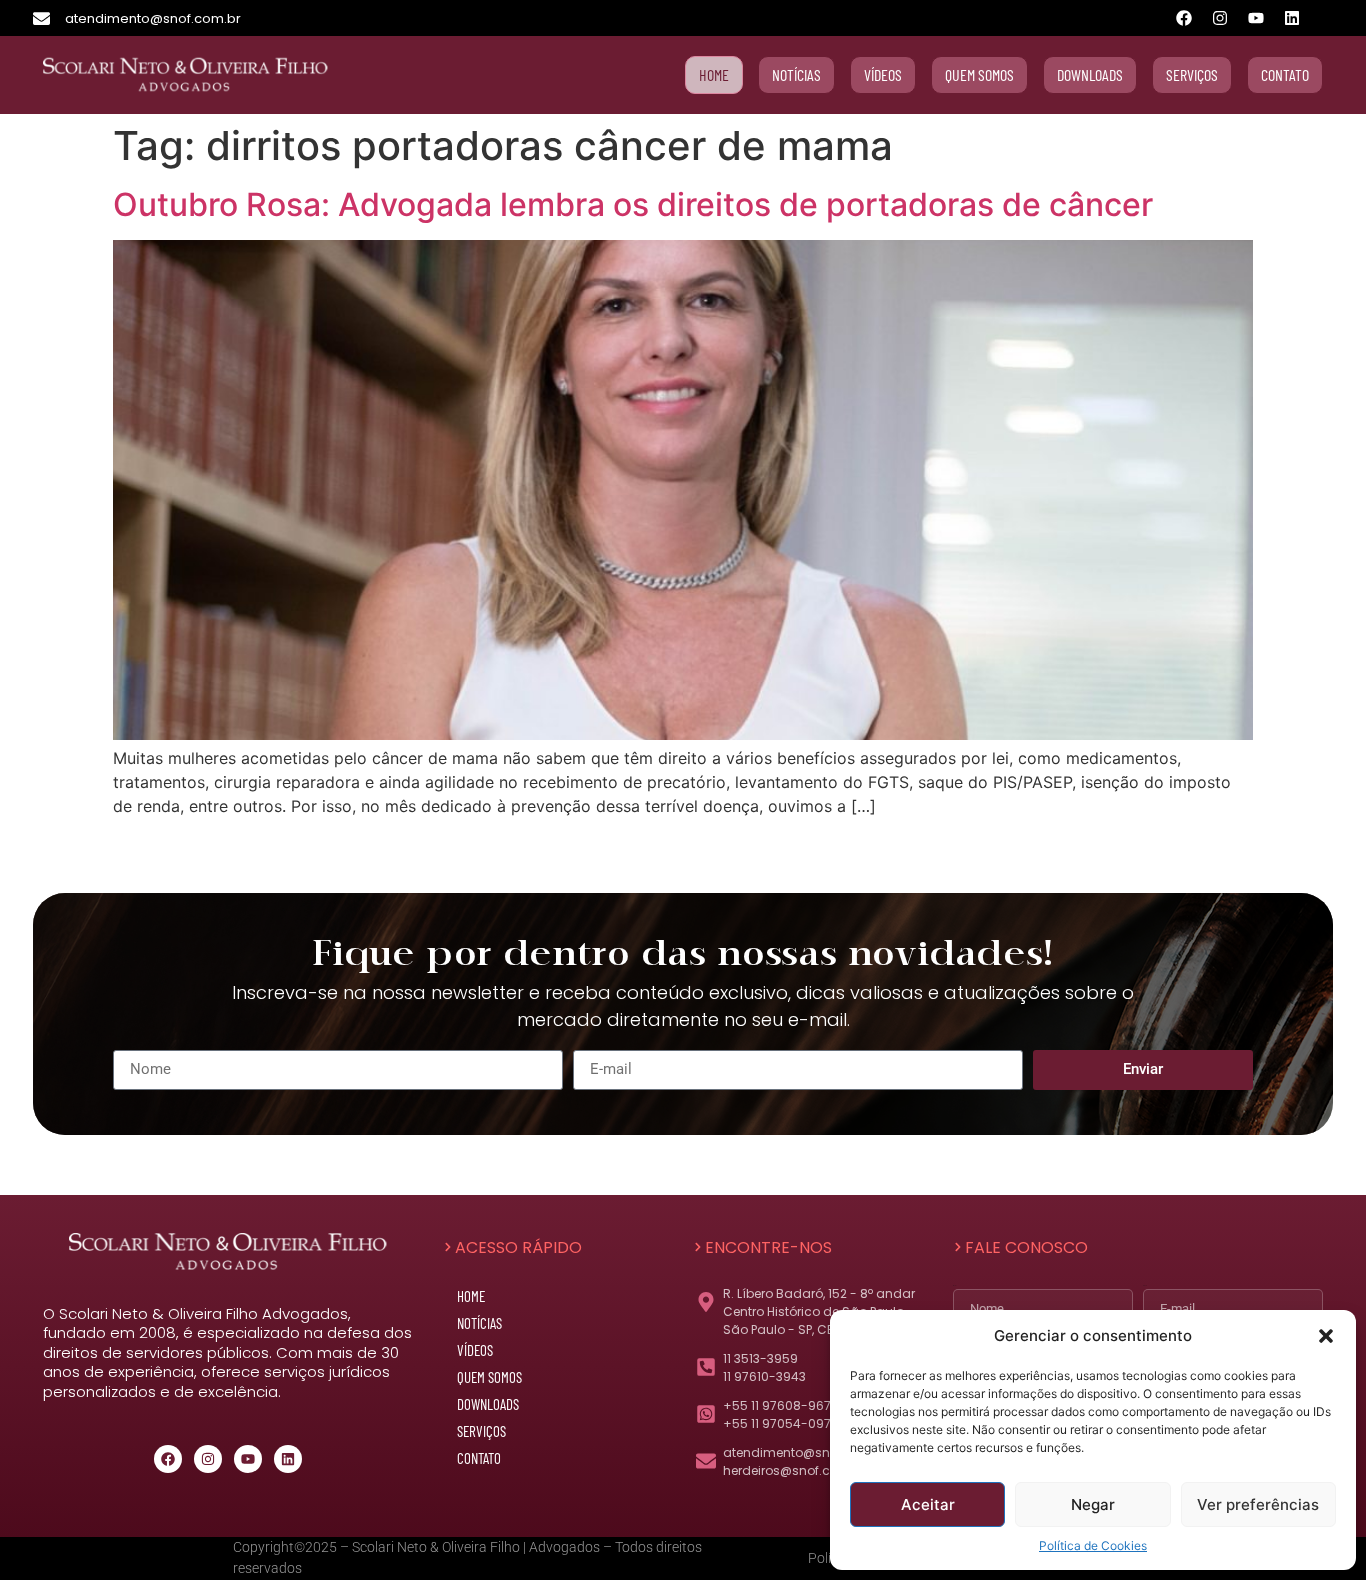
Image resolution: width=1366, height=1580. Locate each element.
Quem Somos (489, 1377)
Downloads (488, 1404)
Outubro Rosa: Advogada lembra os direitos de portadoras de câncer (633, 204)
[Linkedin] (1292, 18)
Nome (955, 1285)
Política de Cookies (1093, 1545)
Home (471, 1296)
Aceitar (928, 1504)
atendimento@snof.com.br (153, 18)
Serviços (481, 1431)
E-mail (1144, 1285)
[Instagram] (1220, 18)
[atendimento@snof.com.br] (41, 18)
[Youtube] (1256, 18)
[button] (1326, 1336)
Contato (479, 1458)
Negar (1093, 1504)
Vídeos (475, 1350)
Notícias (479, 1323)
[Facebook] (1184, 18)
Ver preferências (1258, 1504)
